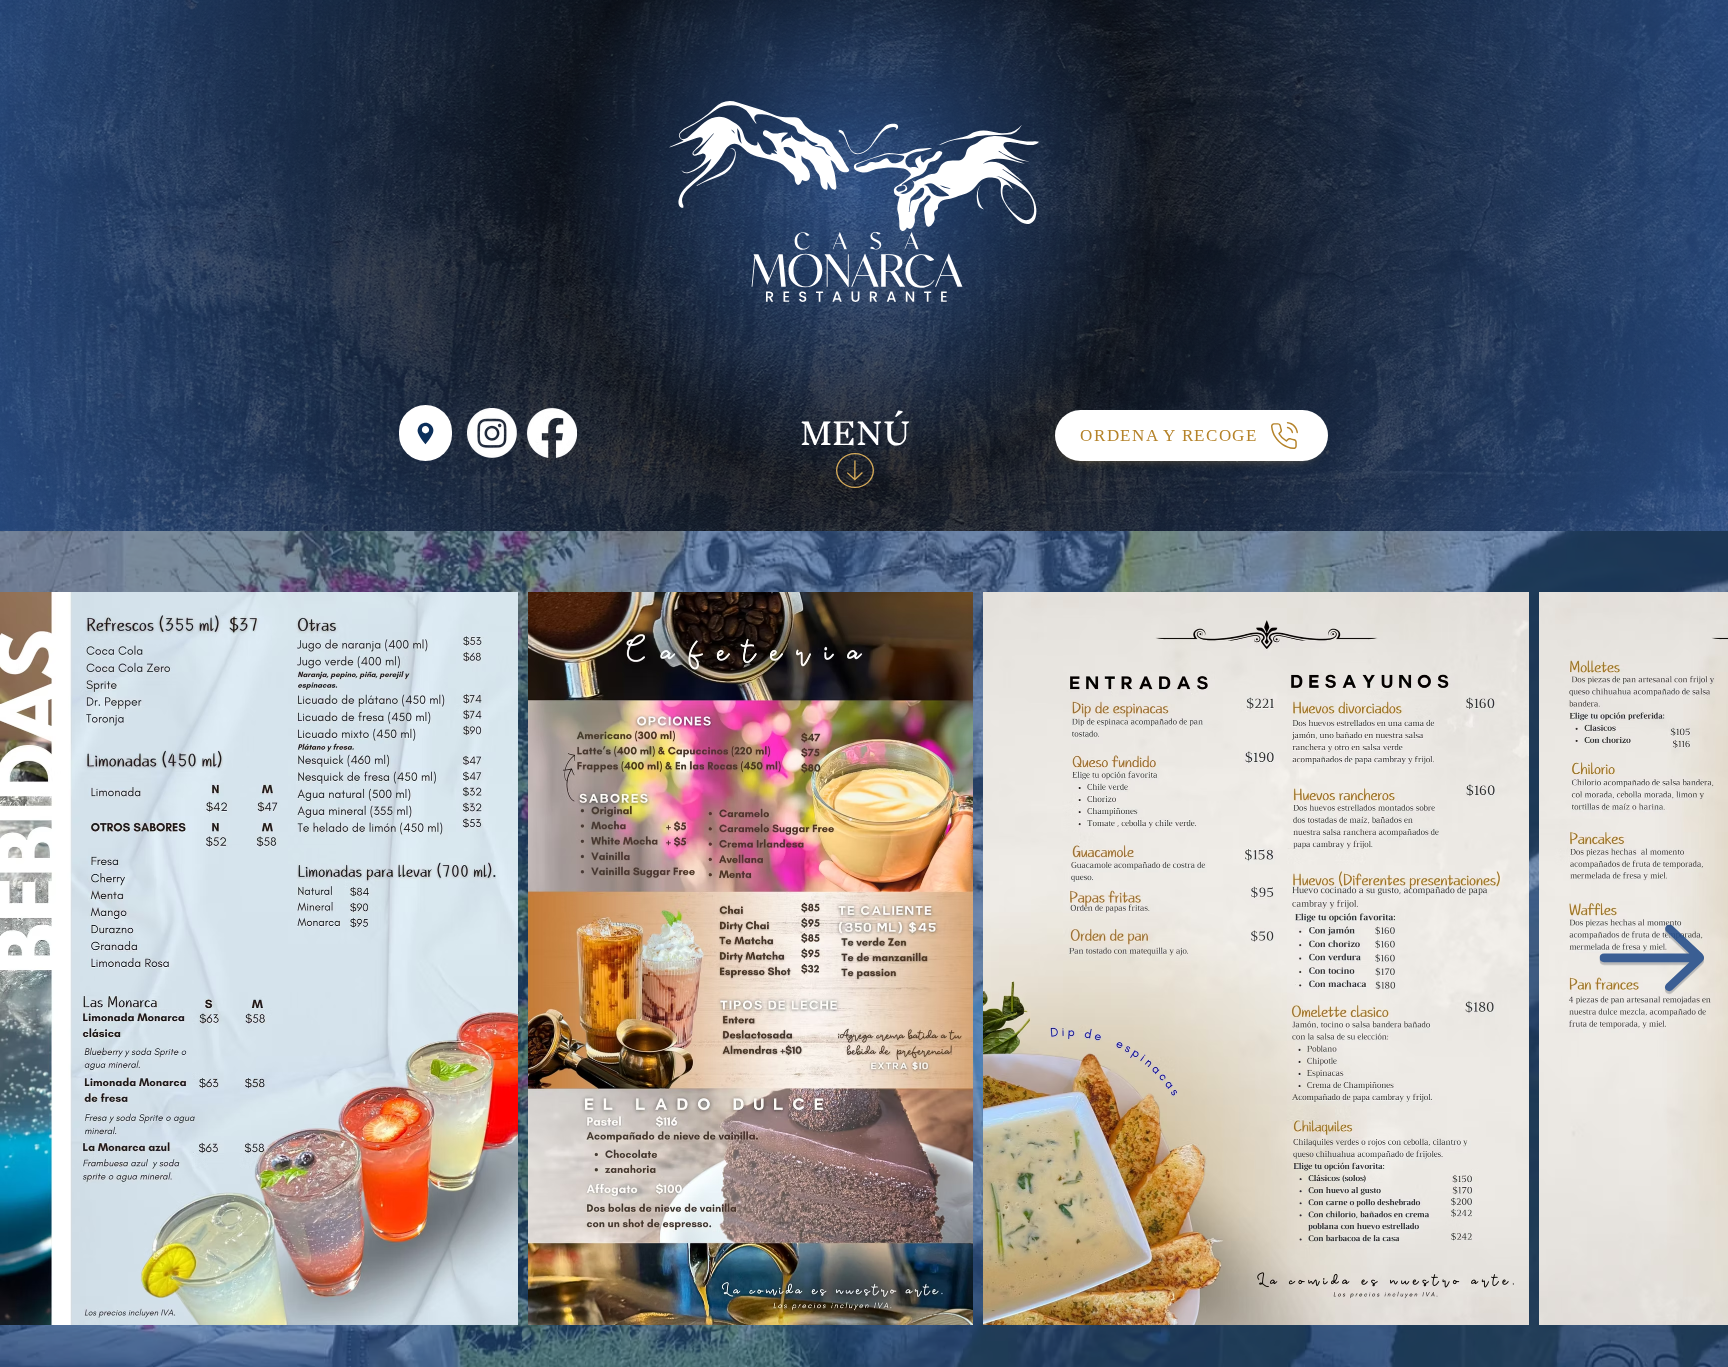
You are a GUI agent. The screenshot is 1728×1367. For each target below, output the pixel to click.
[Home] (425, 433)
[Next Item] (1652, 959)
